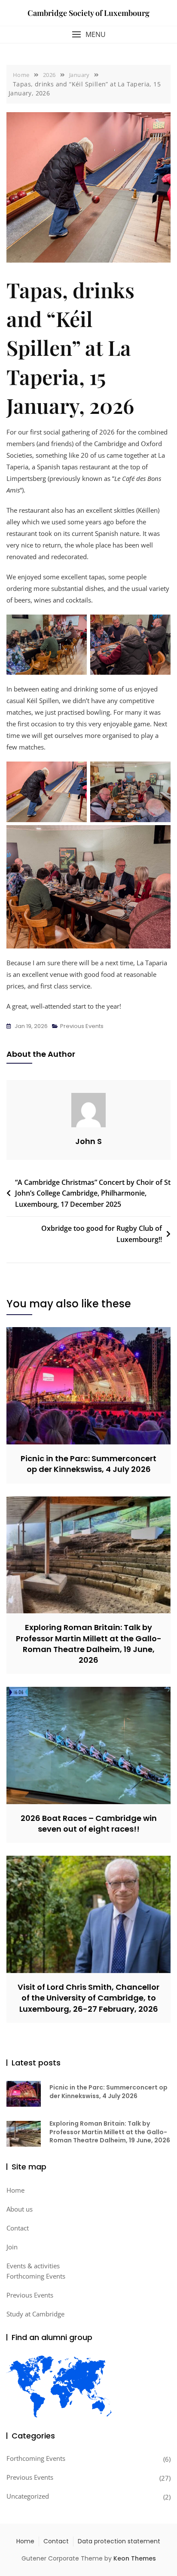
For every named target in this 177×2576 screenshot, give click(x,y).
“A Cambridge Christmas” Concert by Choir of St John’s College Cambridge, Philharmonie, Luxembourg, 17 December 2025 (93, 1193)
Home (15, 2190)
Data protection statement (119, 2541)
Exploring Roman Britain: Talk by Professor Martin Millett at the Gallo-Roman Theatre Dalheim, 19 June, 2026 (89, 1644)
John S (88, 1141)
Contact (18, 2228)
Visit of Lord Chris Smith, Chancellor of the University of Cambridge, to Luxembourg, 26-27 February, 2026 (88, 1998)
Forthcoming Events (36, 2276)
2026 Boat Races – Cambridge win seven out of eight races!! (89, 1823)
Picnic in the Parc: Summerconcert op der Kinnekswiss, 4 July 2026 (88, 1464)
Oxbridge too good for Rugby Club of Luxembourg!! (102, 1234)
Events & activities (33, 2266)
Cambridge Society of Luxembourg (88, 13)
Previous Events (82, 1026)
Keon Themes (135, 2558)
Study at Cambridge (35, 2314)
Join (12, 2247)
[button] (88, 35)
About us (20, 2209)
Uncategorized (28, 2496)
